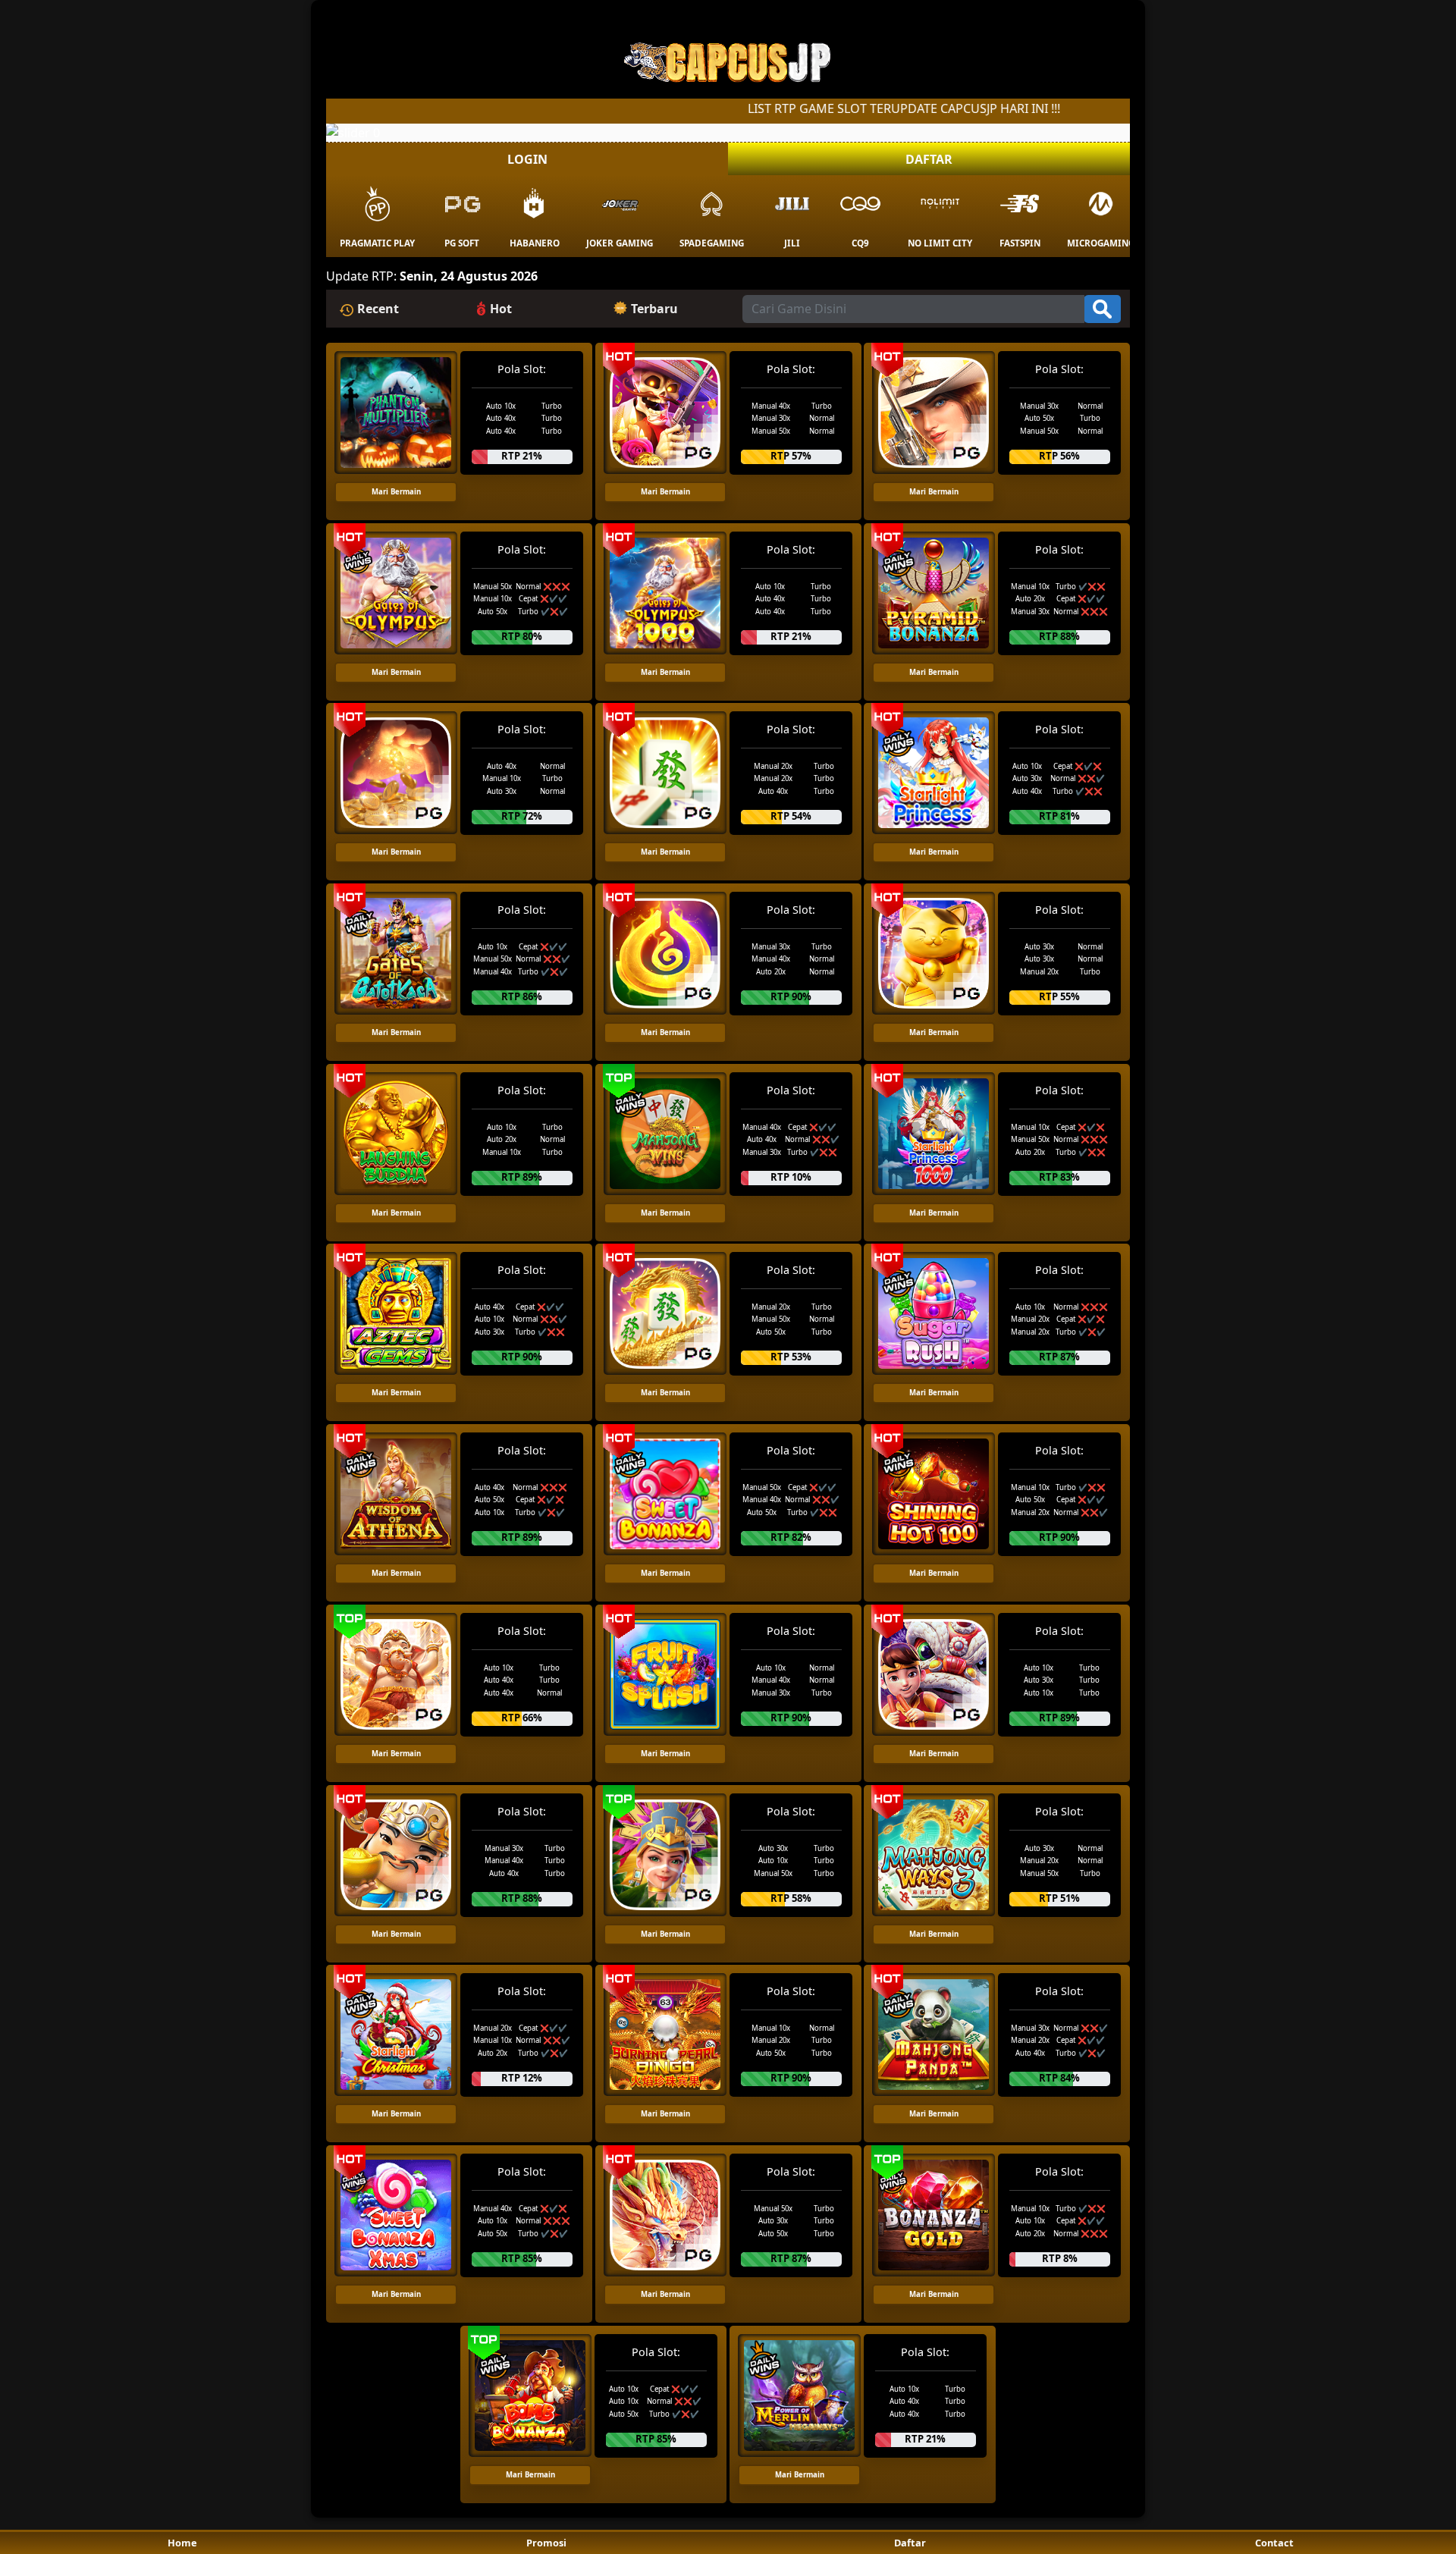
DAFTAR (929, 159)
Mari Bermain (396, 492)
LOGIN (527, 159)
